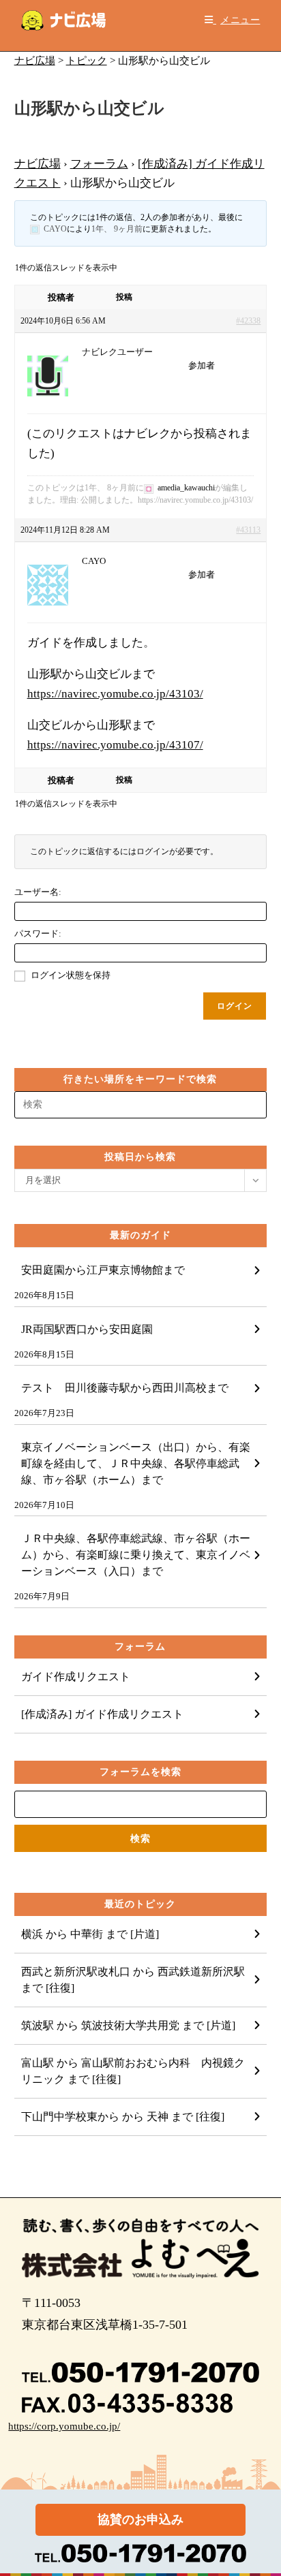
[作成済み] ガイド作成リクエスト (102, 1714)
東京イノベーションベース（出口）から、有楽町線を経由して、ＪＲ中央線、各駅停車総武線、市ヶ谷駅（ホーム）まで (136, 1463)
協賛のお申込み (140, 2519)
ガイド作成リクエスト (76, 1677)
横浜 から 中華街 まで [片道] (90, 1934)
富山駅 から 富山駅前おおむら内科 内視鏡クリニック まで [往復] (133, 2071)
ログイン (235, 1006)
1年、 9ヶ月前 (117, 229)
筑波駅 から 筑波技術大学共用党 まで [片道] (128, 2025)
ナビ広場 (38, 164)
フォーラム (99, 164)
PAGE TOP (261, 2488)
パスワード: (38, 933)
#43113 (248, 530)
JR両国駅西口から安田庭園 (87, 1329)
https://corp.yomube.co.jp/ (64, 2426)
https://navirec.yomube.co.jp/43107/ (115, 745)
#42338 (248, 321)
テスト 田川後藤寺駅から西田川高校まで (125, 1388)
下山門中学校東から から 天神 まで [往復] (123, 2117)
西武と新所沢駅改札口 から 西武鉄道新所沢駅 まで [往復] (133, 1980)
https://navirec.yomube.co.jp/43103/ (115, 694)
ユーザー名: (38, 892)
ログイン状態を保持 (71, 975)
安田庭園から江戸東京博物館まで (103, 1270)
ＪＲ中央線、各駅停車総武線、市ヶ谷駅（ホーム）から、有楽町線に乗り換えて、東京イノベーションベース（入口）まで (136, 1555)
